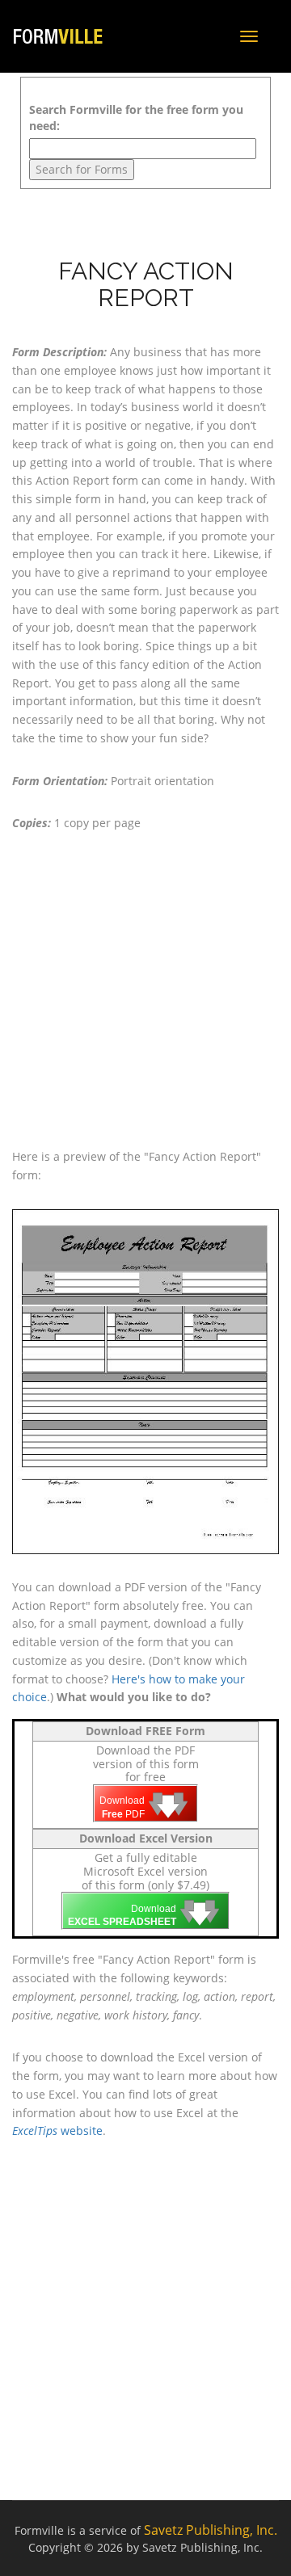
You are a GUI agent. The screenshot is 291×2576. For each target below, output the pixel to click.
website (57, 2131)
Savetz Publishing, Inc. (211, 2530)
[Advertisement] (145, 990)
